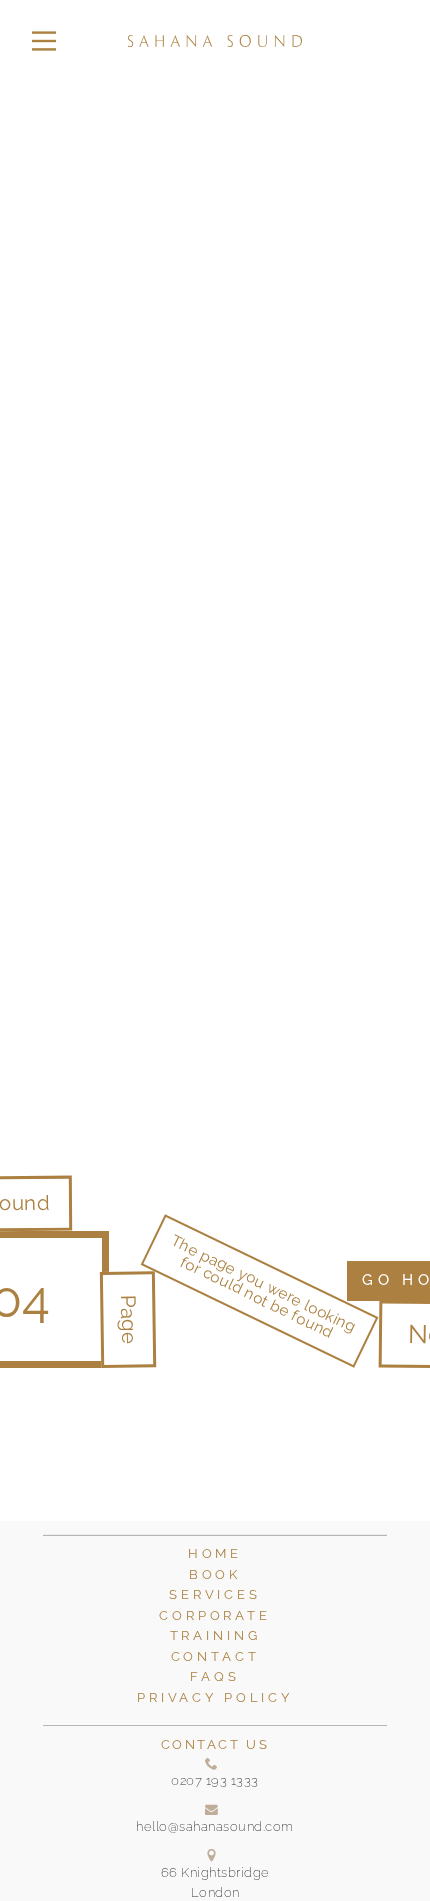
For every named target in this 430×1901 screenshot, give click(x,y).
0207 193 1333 (215, 1780)
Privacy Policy (215, 1697)
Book (215, 1574)
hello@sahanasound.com (215, 1826)
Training (215, 1635)
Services (215, 1594)
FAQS (214, 1676)
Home (215, 1553)
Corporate (215, 1615)
